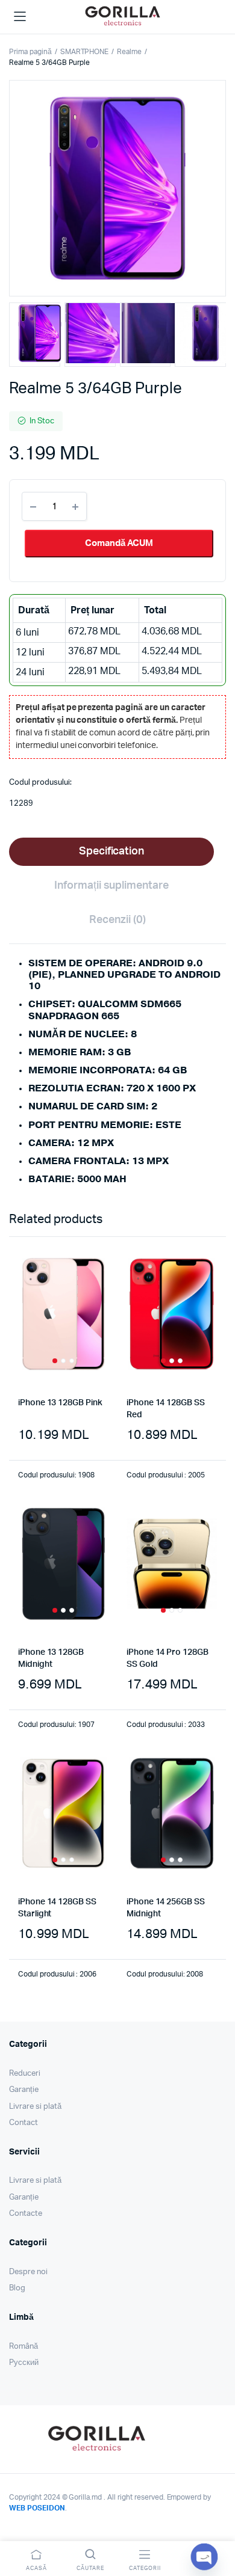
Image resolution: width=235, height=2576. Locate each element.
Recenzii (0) (117, 920)
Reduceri (25, 2074)
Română (23, 2347)
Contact (23, 2123)
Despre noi (28, 2272)
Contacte (26, 2214)
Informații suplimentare (111, 886)
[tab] (111, 852)
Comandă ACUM (119, 543)
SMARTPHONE (85, 52)
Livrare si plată (35, 2107)
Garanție (24, 2090)
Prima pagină (30, 52)
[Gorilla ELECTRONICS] (123, 15)
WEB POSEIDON (37, 2508)
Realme (129, 52)
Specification (112, 851)
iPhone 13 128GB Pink (60, 1403)
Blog (17, 2288)
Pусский (24, 2363)
